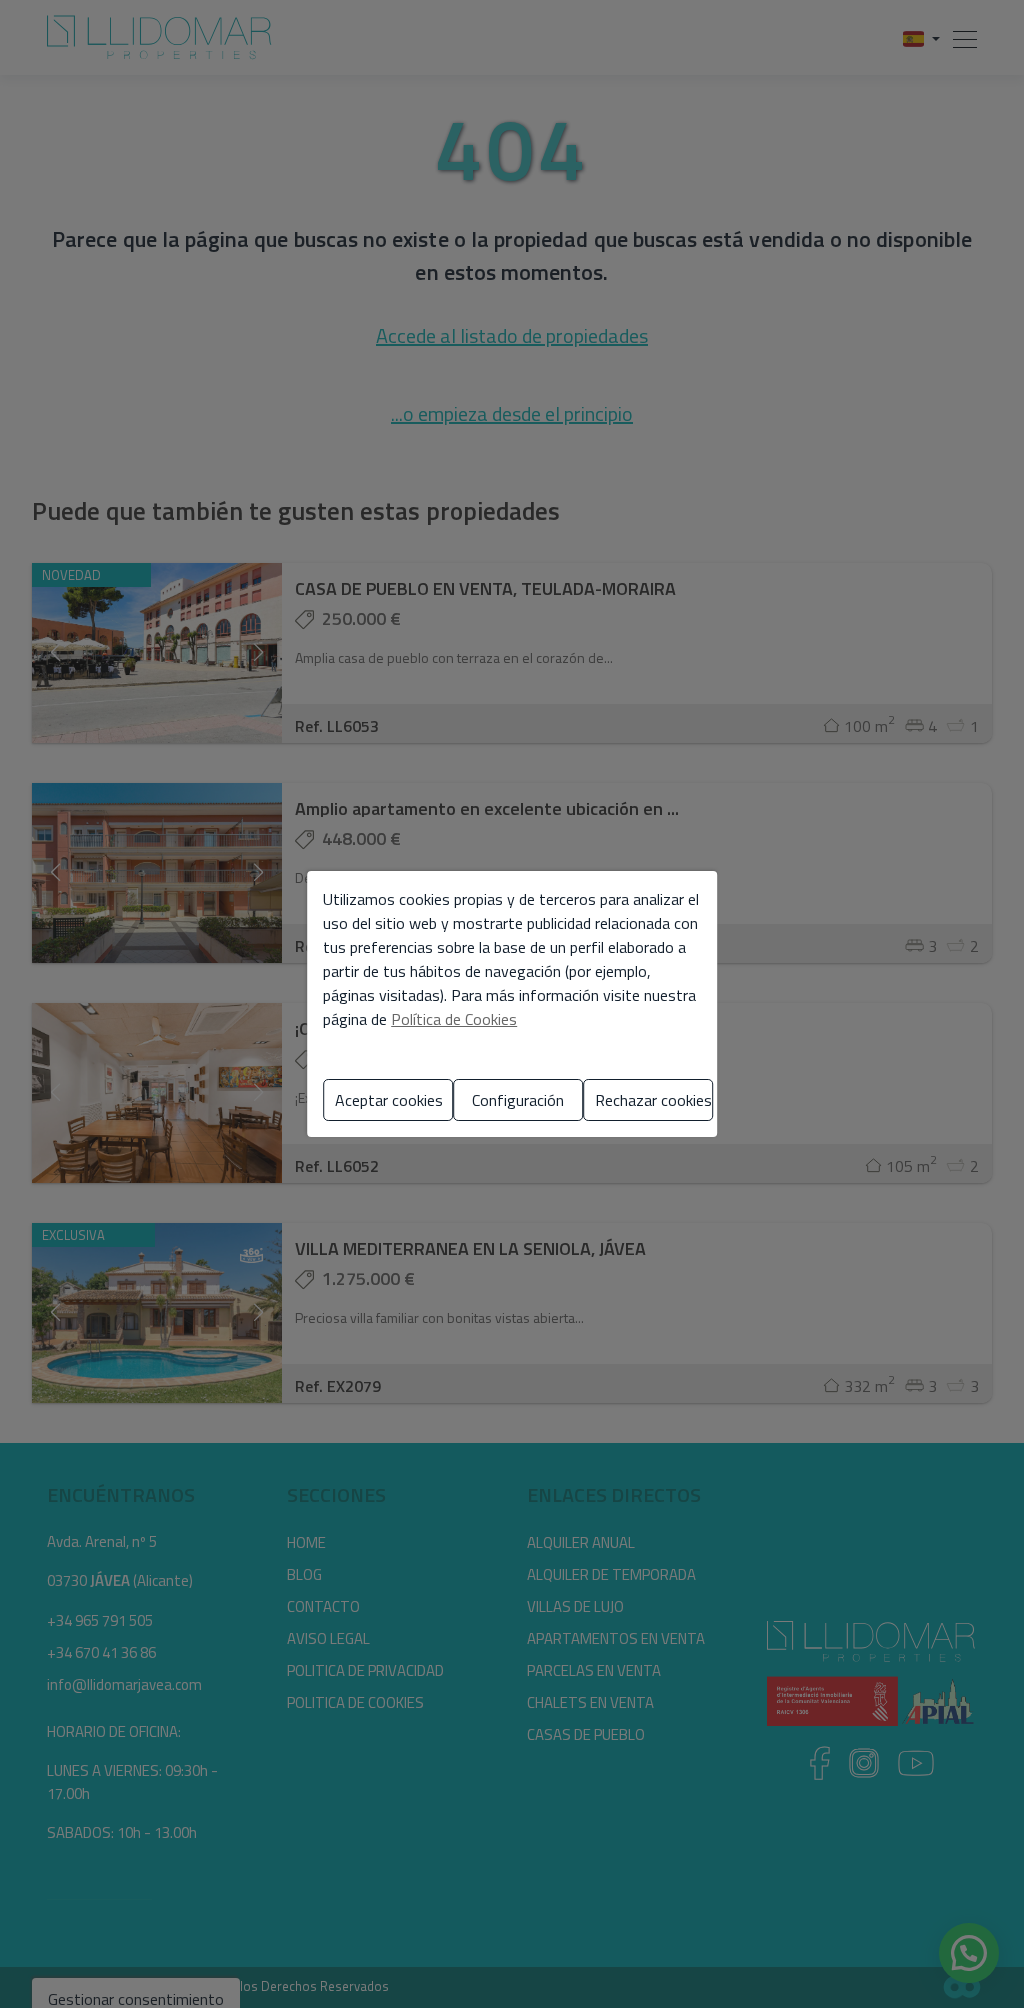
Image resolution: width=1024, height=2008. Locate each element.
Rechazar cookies (653, 1100)
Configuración (518, 1100)
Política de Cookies (454, 1019)
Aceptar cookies (389, 1100)
